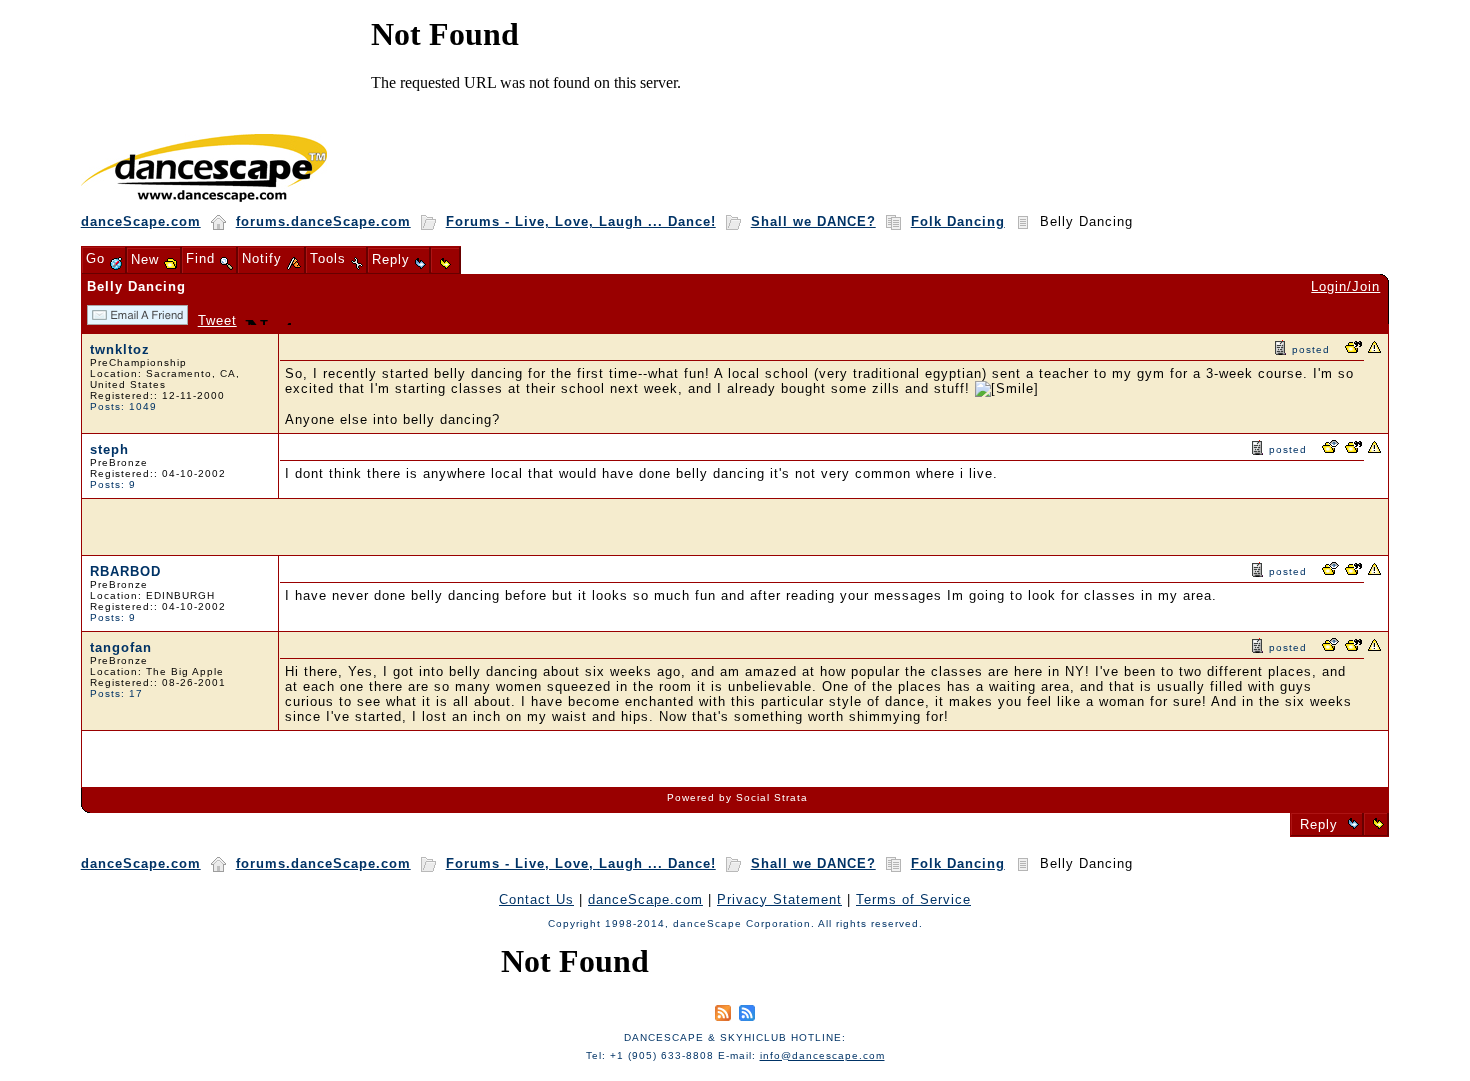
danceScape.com (141, 221)
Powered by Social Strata (737, 797)
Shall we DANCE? (813, 221)
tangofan (121, 647)
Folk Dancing (958, 221)
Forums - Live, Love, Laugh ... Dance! (581, 221)
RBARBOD (125, 571)
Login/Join (1345, 286)
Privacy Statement (779, 899)
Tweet (217, 320)
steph (109, 449)
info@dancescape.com (822, 1055)
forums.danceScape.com (323, 221)
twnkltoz (120, 349)
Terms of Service (913, 899)
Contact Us (536, 899)
